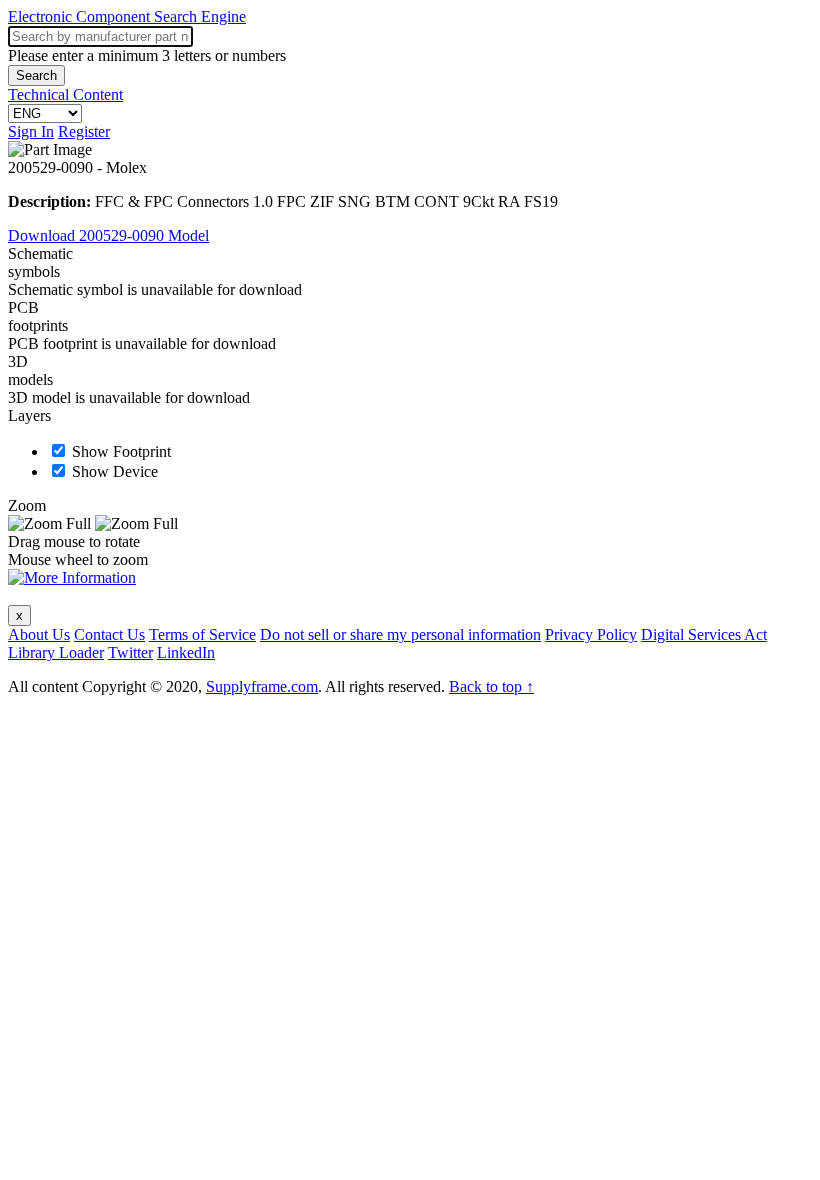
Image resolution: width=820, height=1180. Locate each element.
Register (84, 131)
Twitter (130, 652)
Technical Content (65, 94)
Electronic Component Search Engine (127, 16)
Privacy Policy (591, 634)
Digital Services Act (704, 634)
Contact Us (109, 634)
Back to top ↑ (491, 686)
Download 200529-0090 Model (108, 235)
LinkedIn (186, 652)
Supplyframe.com (262, 686)
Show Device (115, 471)
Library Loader (56, 652)
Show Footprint (121, 451)
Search (36, 75)
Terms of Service (202, 634)
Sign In (31, 131)
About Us (39, 634)
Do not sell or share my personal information (400, 634)
